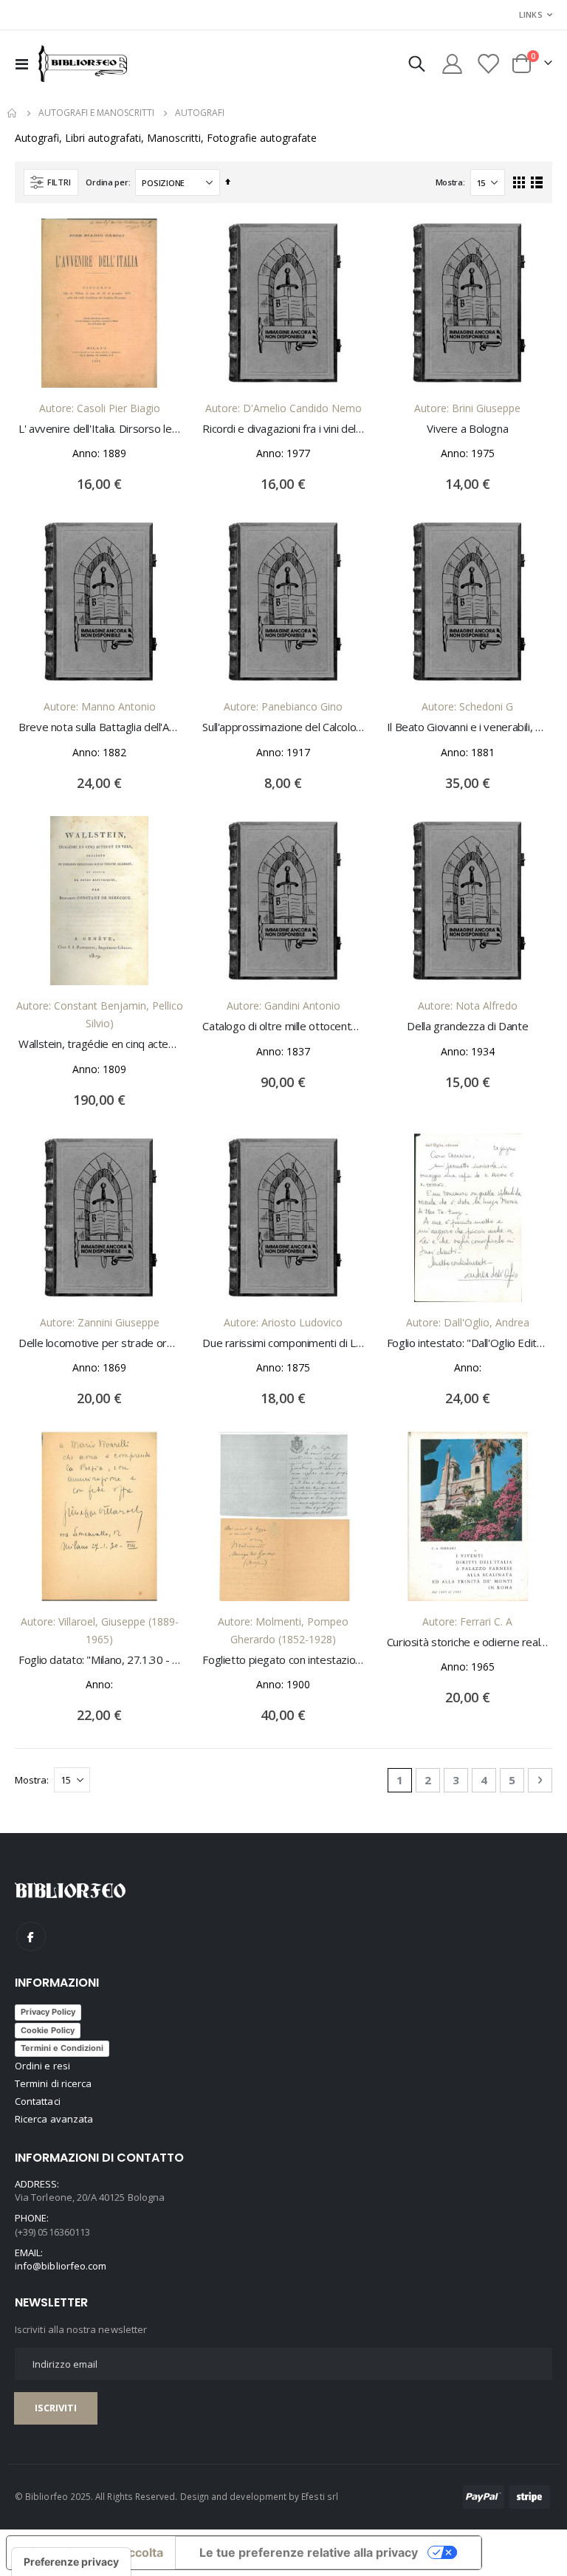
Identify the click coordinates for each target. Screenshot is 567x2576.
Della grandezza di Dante (467, 1026)
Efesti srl (320, 2496)
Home (13, 113)
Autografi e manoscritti (96, 113)
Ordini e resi (42, 2066)
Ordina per (107, 182)
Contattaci (38, 2101)
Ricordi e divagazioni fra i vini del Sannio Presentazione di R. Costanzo (283, 428)
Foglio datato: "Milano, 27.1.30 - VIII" (99, 1659)
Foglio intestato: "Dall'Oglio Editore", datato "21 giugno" (468, 1343)
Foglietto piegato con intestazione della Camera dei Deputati (283, 1659)
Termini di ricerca (53, 2083)
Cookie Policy (48, 2030)
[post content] (99, 302)
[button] (162, 240)
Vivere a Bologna (467, 428)
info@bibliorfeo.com (61, 2266)
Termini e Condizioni (62, 2048)
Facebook (31, 1936)
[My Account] (452, 64)
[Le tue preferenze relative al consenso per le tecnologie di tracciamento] (71, 2562)
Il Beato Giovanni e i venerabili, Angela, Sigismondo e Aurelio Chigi (468, 727)
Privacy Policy (48, 2012)
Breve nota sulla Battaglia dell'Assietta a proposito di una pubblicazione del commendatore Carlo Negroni (99, 727)
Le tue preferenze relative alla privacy (309, 2552)
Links (531, 14)
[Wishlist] (488, 64)
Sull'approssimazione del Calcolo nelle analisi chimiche (283, 727)
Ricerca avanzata (54, 2119)
